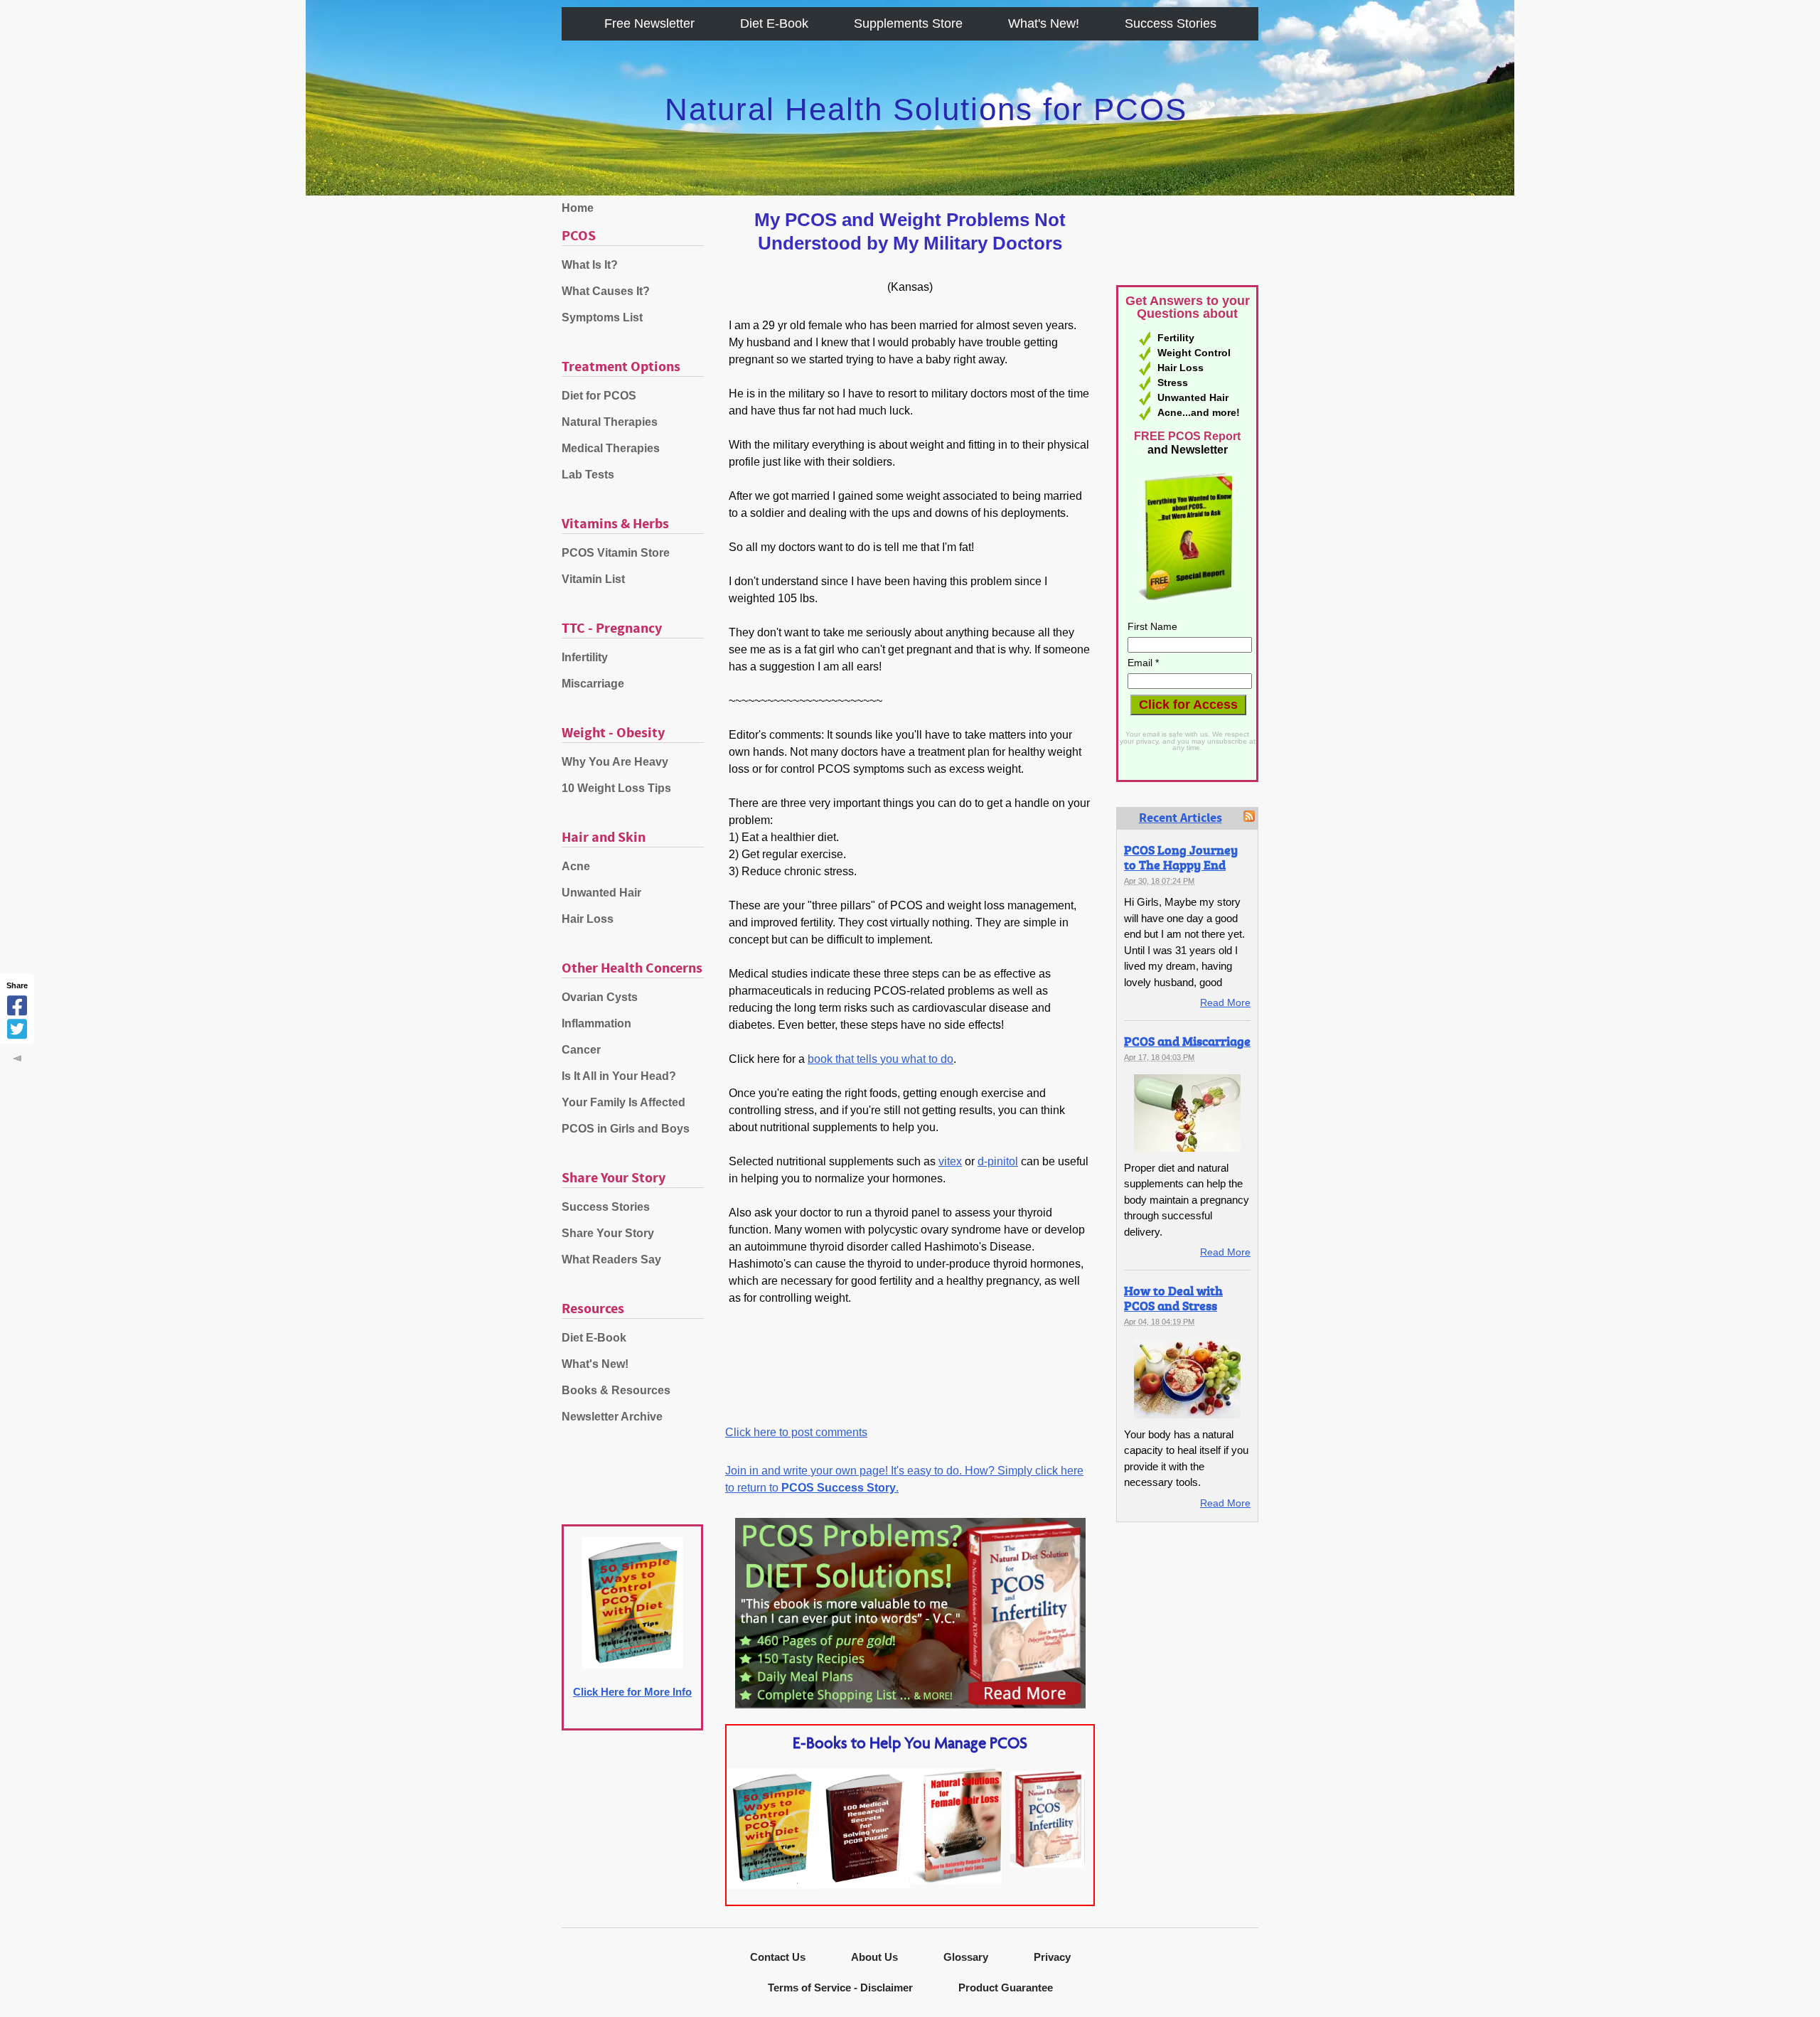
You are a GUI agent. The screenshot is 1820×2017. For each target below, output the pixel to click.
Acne (576, 866)
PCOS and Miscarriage (1187, 1041)
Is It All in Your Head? (619, 1076)
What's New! (1044, 23)
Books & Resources (616, 1390)
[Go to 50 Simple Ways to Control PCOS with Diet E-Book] (772, 1885)
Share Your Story (608, 1233)
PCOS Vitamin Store (616, 553)
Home (578, 208)
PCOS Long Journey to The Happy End (1181, 857)
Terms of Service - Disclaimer (840, 1987)
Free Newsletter (649, 23)
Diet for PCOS (599, 396)
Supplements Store (908, 23)
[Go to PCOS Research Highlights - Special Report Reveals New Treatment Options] (864, 1884)
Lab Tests (588, 475)
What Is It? (590, 265)
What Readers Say (611, 1259)
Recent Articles (1181, 818)
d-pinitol (998, 1161)
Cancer (581, 1050)
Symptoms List (602, 317)
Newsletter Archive (612, 1417)
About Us (874, 1957)
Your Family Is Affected (623, 1102)
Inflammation (596, 1023)
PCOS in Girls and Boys (626, 1129)
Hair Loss (588, 919)
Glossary (966, 1957)
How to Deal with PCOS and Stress (1173, 1298)
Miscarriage (593, 684)
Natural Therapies (610, 422)
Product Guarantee (1006, 1987)
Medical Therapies (611, 448)
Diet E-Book (774, 23)
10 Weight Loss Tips (616, 788)
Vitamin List (593, 579)
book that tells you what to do (880, 1059)
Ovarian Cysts (600, 997)
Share (17, 985)
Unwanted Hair (601, 893)
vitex (950, 1161)
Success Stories (1171, 23)
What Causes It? (606, 291)
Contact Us (778, 1957)
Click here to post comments (796, 1432)
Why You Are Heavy (615, 762)
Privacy (1052, 1957)
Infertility (585, 657)
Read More (1225, 1002)
